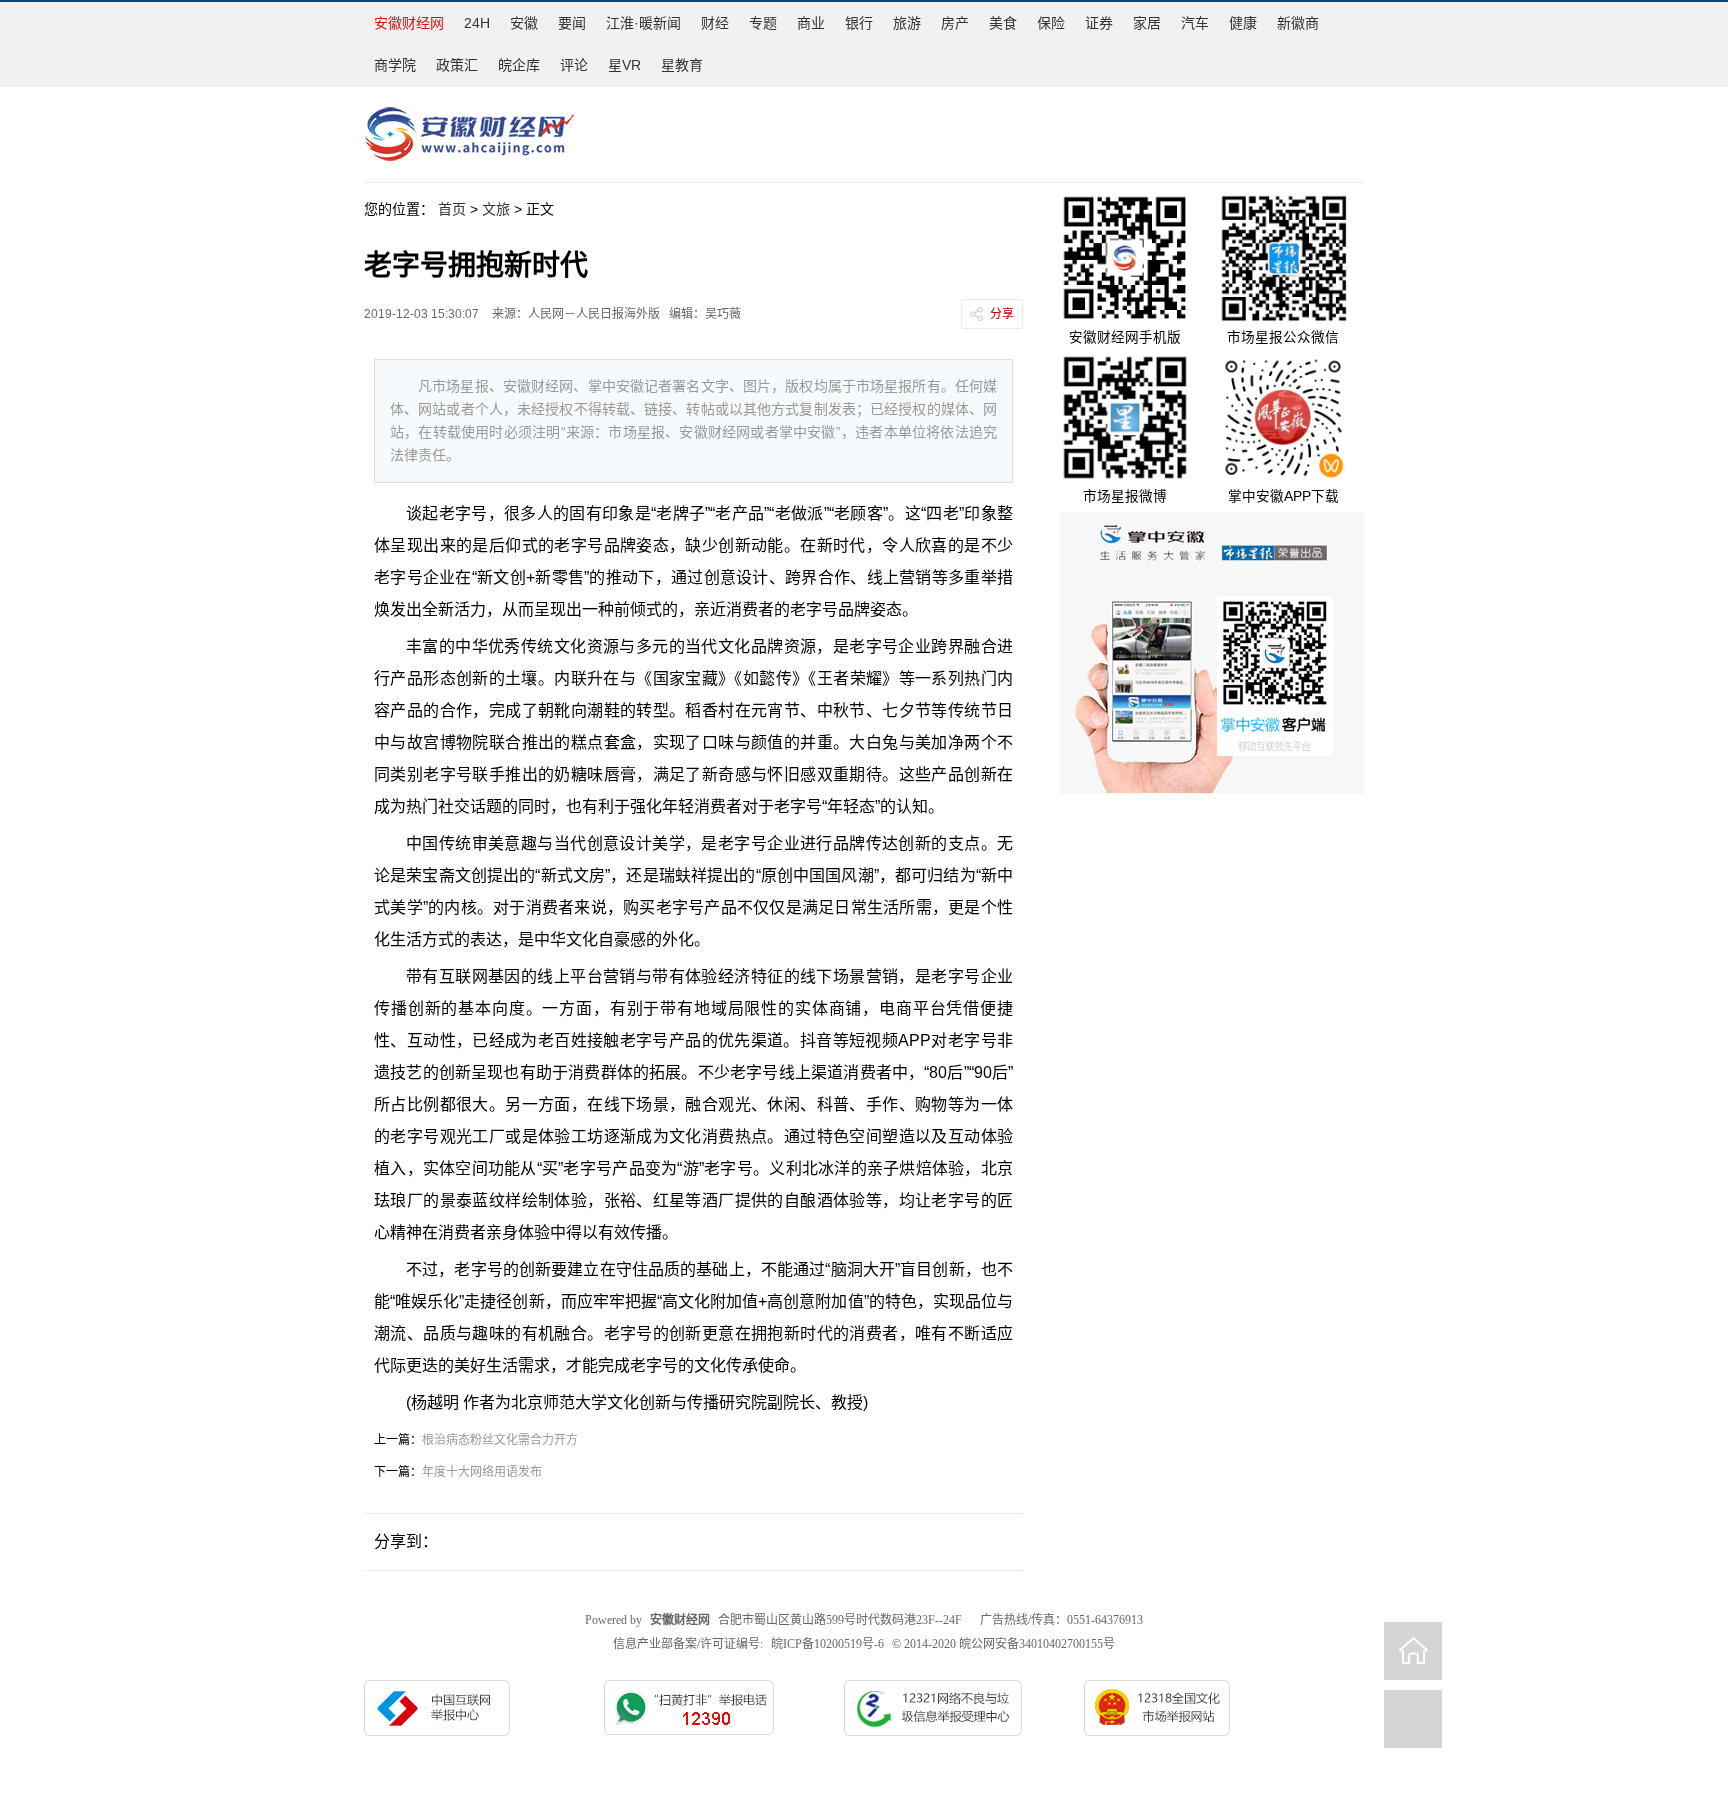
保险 (1051, 23)
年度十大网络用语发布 (482, 1472)
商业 (811, 23)
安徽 (524, 23)
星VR (624, 65)
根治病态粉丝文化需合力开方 (500, 1440)
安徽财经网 (409, 23)
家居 (1147, 23)
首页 (452, 209)
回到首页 (1413, 1651)
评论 (574, 65)
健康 (1243, 23)
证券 (1099, 23)
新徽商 (1298, 23)
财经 (715, 23)
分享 (1002, 314)
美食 (1003, 23)
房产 (955, 23)
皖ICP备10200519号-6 (827, 1644)
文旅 (496, 209)
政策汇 (457, 65)
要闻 (572, 23)
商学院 (395, 65)
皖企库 (519, 65)
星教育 (682, 65)
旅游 (907, 23)
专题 (763, 23)
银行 (859, 23)
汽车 (1195, 23)
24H (477, 23)
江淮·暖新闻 (643, 23)
